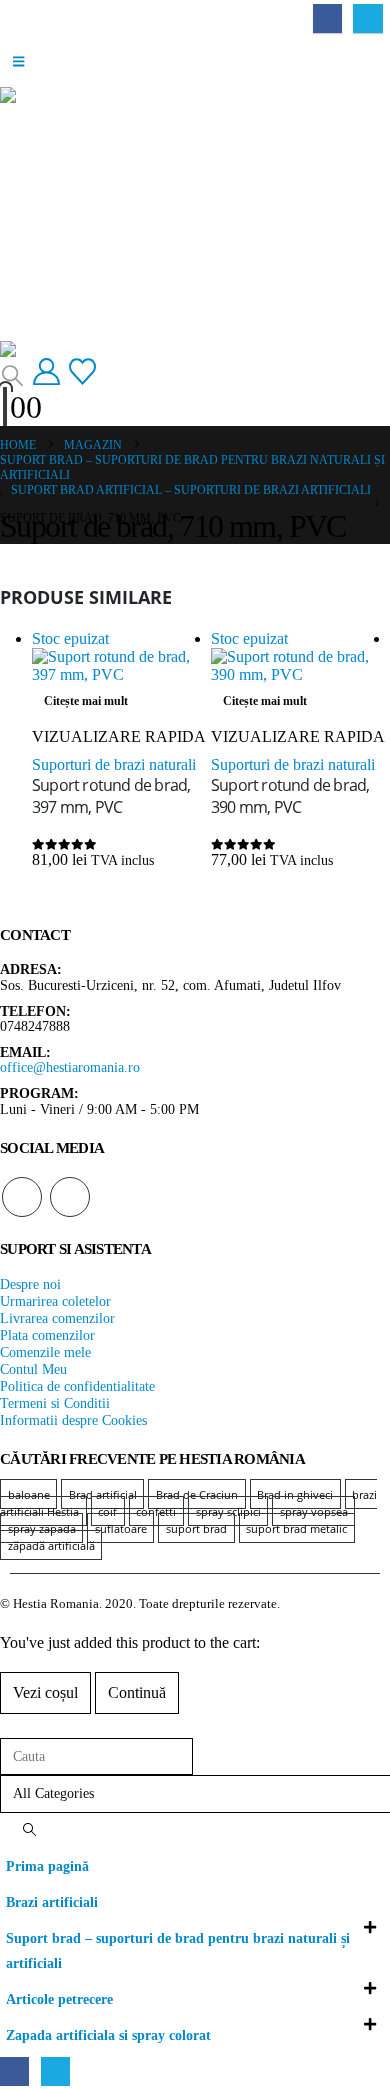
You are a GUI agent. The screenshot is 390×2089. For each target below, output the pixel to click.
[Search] (29, 1830)
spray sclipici (228, 1511)
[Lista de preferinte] (83, 372)
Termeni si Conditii (55, 1403)
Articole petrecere (59, 1999)
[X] (367, 18)
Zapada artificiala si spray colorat (108, 2035)
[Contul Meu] (46, 372)
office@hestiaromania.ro (70, 1067)
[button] (18, 62)
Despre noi (30, 1284)
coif (107, 1511)
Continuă (137, 1692)
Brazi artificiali (52, 1902)
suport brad (196, 1528)
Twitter (70, 1197)
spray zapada (42, 1528)
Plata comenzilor (47, 1335)
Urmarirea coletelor (55, 1301)
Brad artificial (103, 1494)
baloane (29, 1494)
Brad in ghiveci (295, 1494)
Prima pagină (47, 1866)
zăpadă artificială (51, 1545)
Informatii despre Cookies (73, 1420)
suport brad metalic (296, 1528)
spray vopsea (314, 1511)
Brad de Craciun (197, 1494)
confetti (156, 1511)
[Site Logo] (58, 349)
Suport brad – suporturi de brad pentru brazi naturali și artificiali (178, 1950)
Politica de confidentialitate (77, 1386)
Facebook (22, 1197)
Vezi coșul (45, 1692)
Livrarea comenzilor (57, 1318)
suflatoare (121, 1528)
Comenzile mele (45, 1352)
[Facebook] (327, 18)
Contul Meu (33, 1369)
